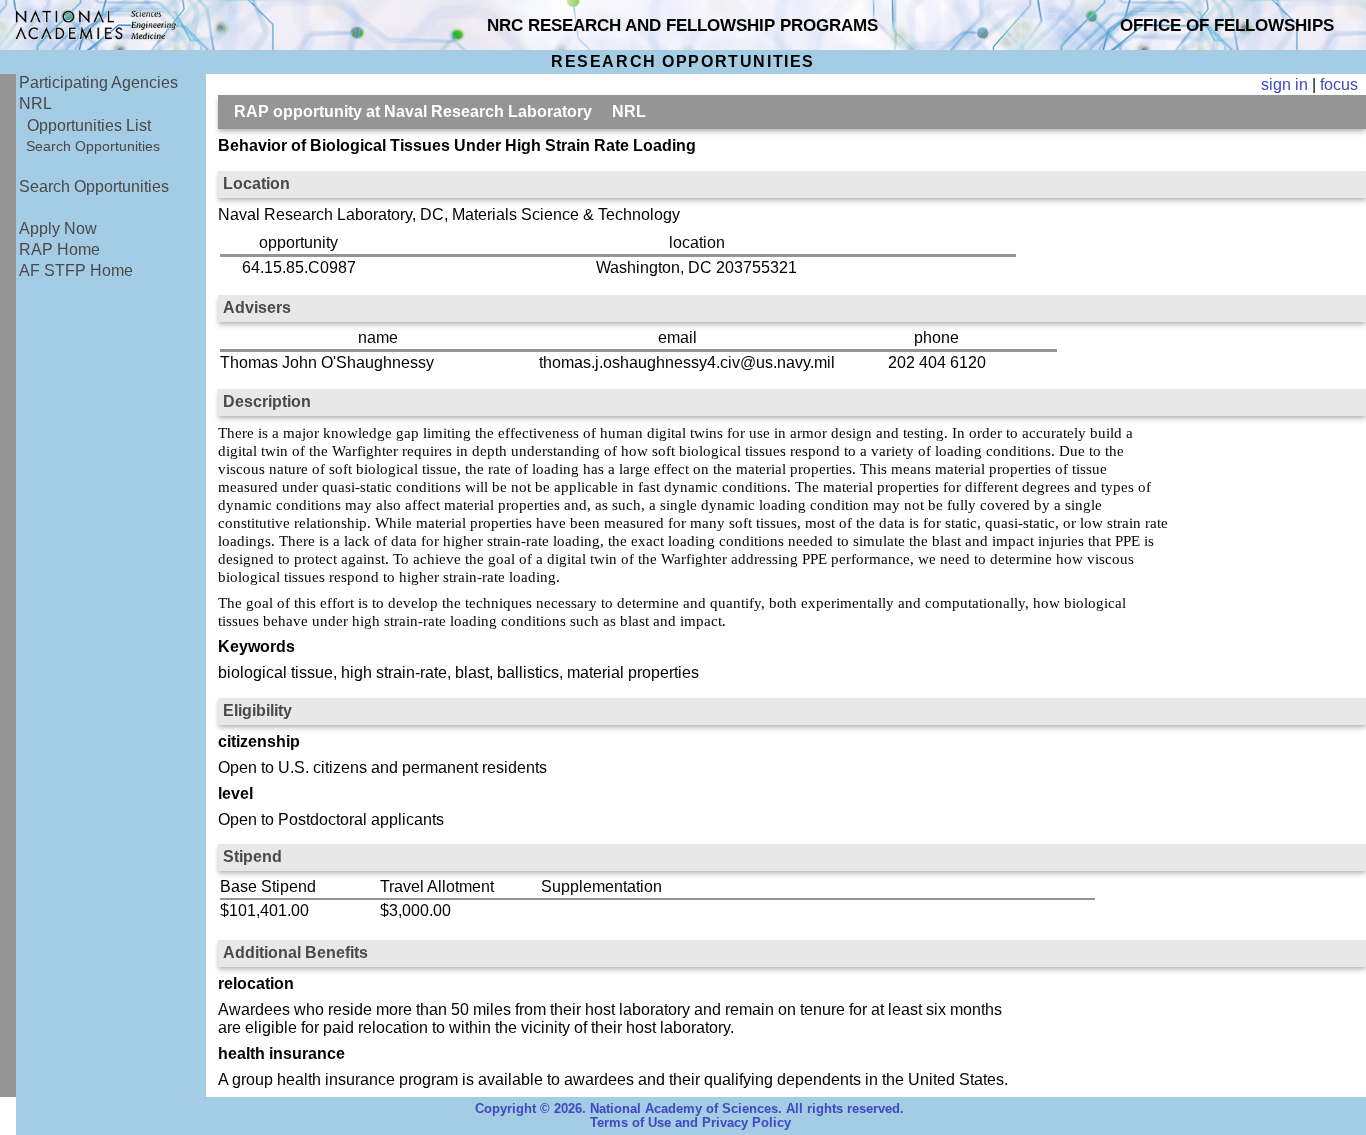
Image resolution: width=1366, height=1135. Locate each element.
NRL (35, 103)
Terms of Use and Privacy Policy (690, 1123)
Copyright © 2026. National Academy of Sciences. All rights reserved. (689, 1109)
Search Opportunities (93, 146)
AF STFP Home (76, 270)
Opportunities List (89, 125)
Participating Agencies (98, 82)
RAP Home (59, 249)
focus (1339, 84)
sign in (1284, 84)
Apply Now (58, 228)
